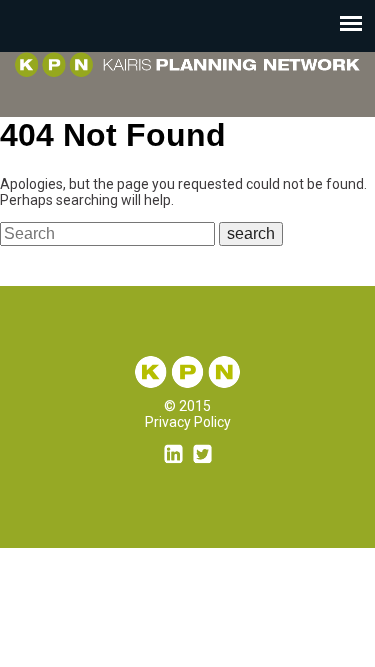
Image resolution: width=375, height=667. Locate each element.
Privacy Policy (188, 422)
